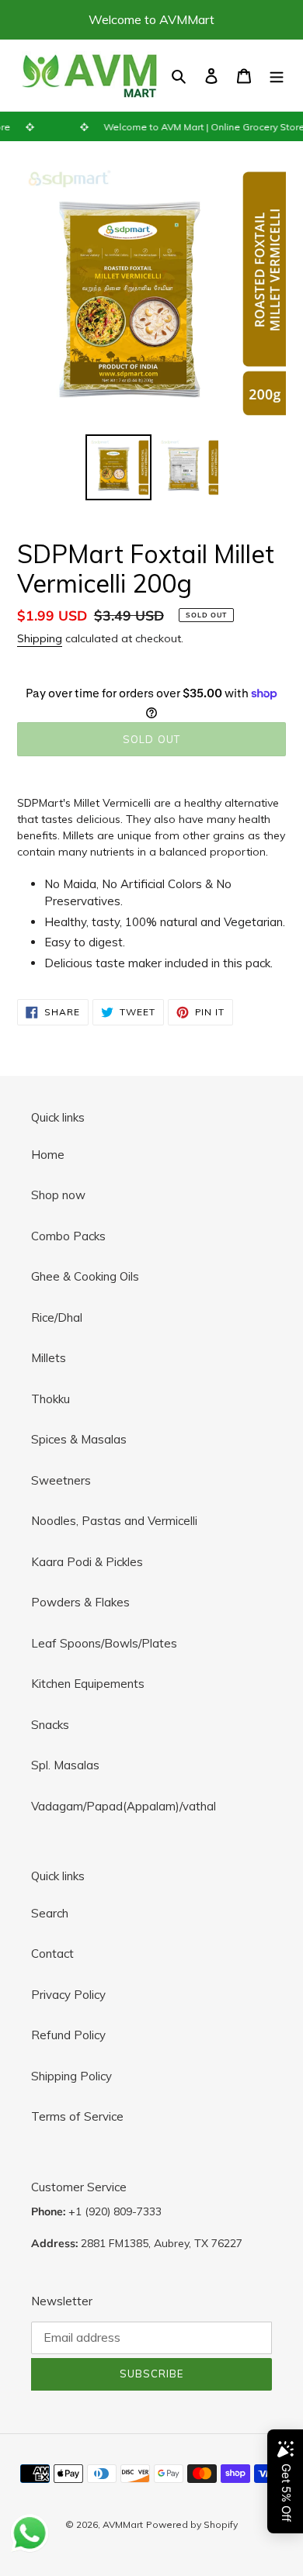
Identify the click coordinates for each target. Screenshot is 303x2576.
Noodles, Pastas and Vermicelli (114, 1521)
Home (48, 1155)
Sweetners (61, 1480)
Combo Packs (68, 1236)
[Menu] (277, 76)
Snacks (50, 1725)
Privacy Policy (68, 1995)
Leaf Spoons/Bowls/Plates (104, 1643)
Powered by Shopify (192, 2524)
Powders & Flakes (80, 1602)
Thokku (50, 1399)
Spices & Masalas (79, 1439)
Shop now (58, 1195)
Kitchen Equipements (88, 1684)
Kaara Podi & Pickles (87, 1562)
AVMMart (123, 2524)
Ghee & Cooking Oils (85, 1276)
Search (50, 1913)
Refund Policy (68, 2035)
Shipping (40, 638)
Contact (52, 1954)
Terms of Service (77, 2116)
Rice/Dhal (57, 1317)
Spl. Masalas (65, 1765)
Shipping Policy (71, 2076)
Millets (49, 1358)
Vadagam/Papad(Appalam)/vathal (124, 1806)
